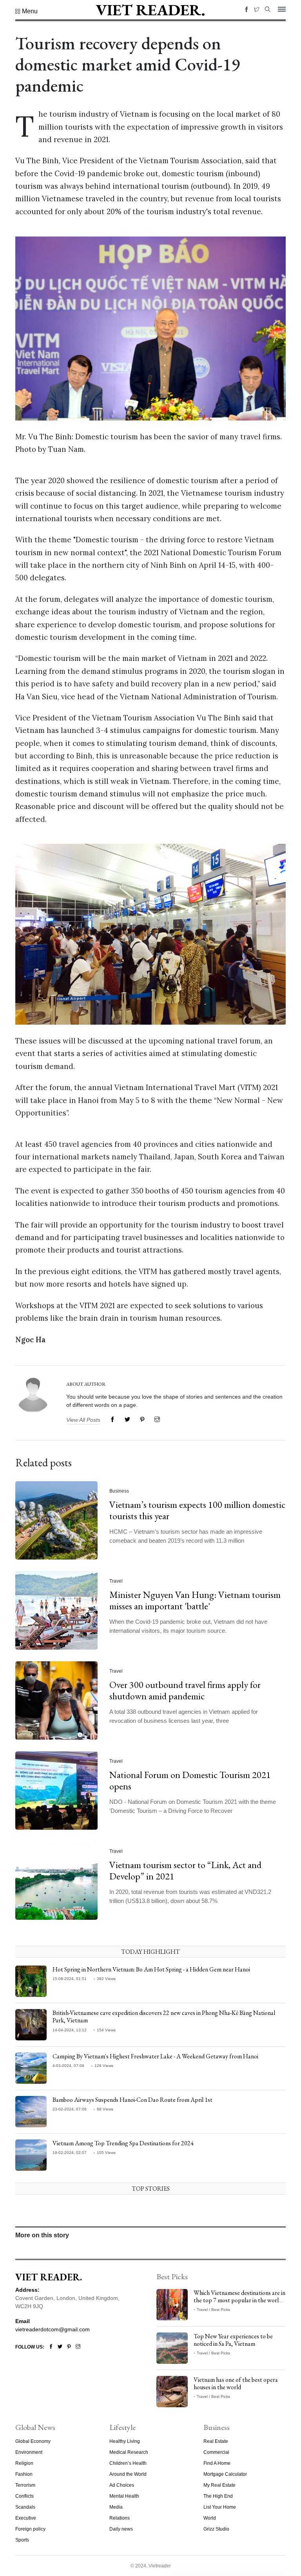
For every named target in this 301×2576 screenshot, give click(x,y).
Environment (29, 2452)
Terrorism (25, 2485)
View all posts (83, 1420)
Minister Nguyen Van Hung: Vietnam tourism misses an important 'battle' (195, 1600)
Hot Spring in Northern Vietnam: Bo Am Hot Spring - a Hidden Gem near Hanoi (151, 1969)
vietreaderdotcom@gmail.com (53, 2329)
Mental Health (124, 2496)
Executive (26, 2518)
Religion (24, 2463)
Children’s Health (128, 2463)
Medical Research (129, 2452)
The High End (218, 2496)
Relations (120, 2518)
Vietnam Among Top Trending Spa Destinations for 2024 (123, 2143)
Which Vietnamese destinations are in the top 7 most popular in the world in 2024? (239, 2300)
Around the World (128, 2474)
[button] (26, 11)
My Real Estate (219, 2485)
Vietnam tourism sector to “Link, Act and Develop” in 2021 (185, 1870)
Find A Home (217, 2463)
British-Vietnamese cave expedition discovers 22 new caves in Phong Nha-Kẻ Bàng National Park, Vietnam (164, 2016)
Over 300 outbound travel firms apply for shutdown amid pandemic (185, 1690)
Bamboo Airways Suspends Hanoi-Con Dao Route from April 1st (132, 2100)
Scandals (25, 2507)
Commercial (216, 2452)
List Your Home (220, 2507)
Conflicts (24, 2496)
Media (116, 2507)
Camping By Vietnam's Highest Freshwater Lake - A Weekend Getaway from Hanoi (155, 2056)
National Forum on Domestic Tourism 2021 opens (190, 1780)
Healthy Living (125, 2441)
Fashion (24, 2474)
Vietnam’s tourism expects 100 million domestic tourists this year (197, 1510)
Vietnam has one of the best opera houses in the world (236, 2383)
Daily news (121, 2529)
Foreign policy (30, 2529)
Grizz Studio (216, 2529)
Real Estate (216, 2441)
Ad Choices (122, 2485)
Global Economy (33, 2441)
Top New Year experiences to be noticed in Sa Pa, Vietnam (233, 2340)
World (210, 2518)
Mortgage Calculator (225, 2474)
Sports (22, 2540)
